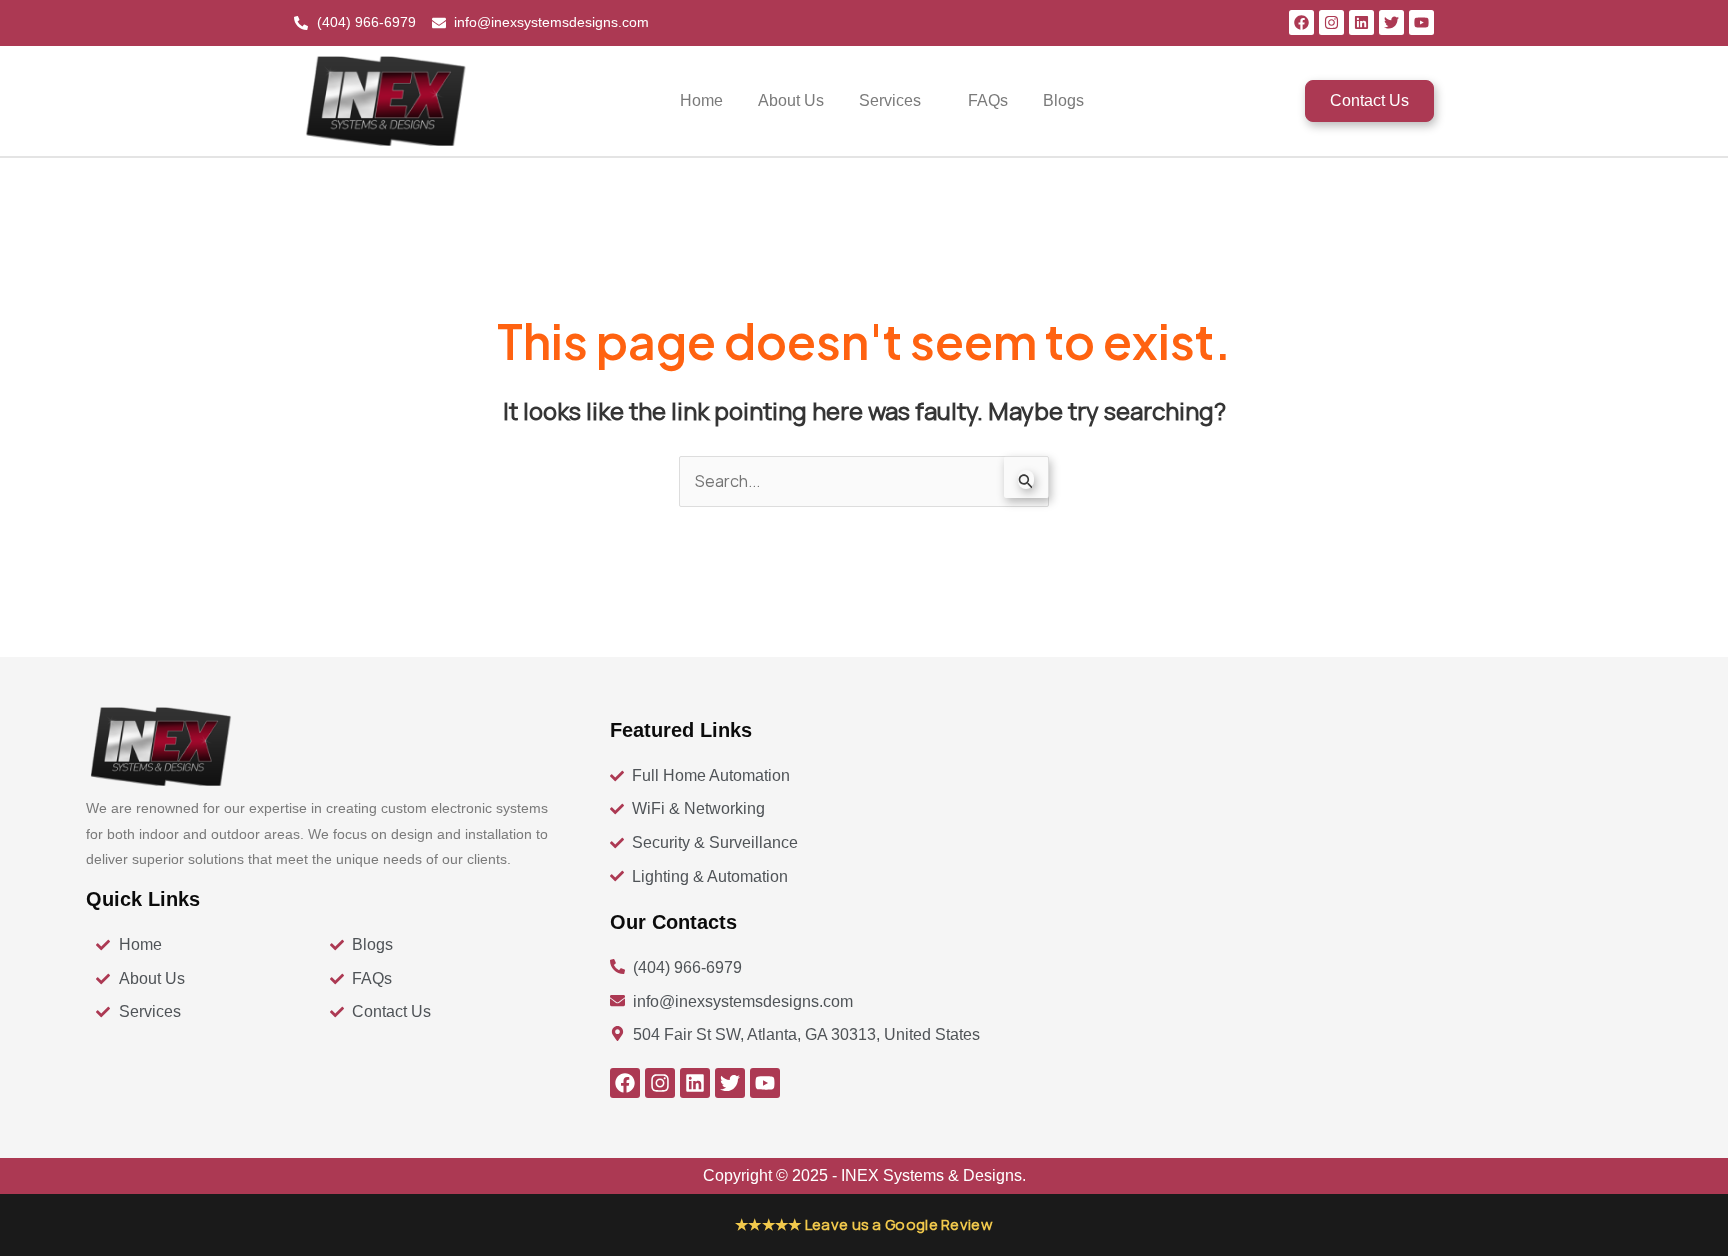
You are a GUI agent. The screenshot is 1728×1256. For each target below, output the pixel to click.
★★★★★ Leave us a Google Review (864, 1224)
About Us (791, 100)
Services (890, 100)
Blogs (1063, 100)
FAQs (988, 100)
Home (701, 100)
